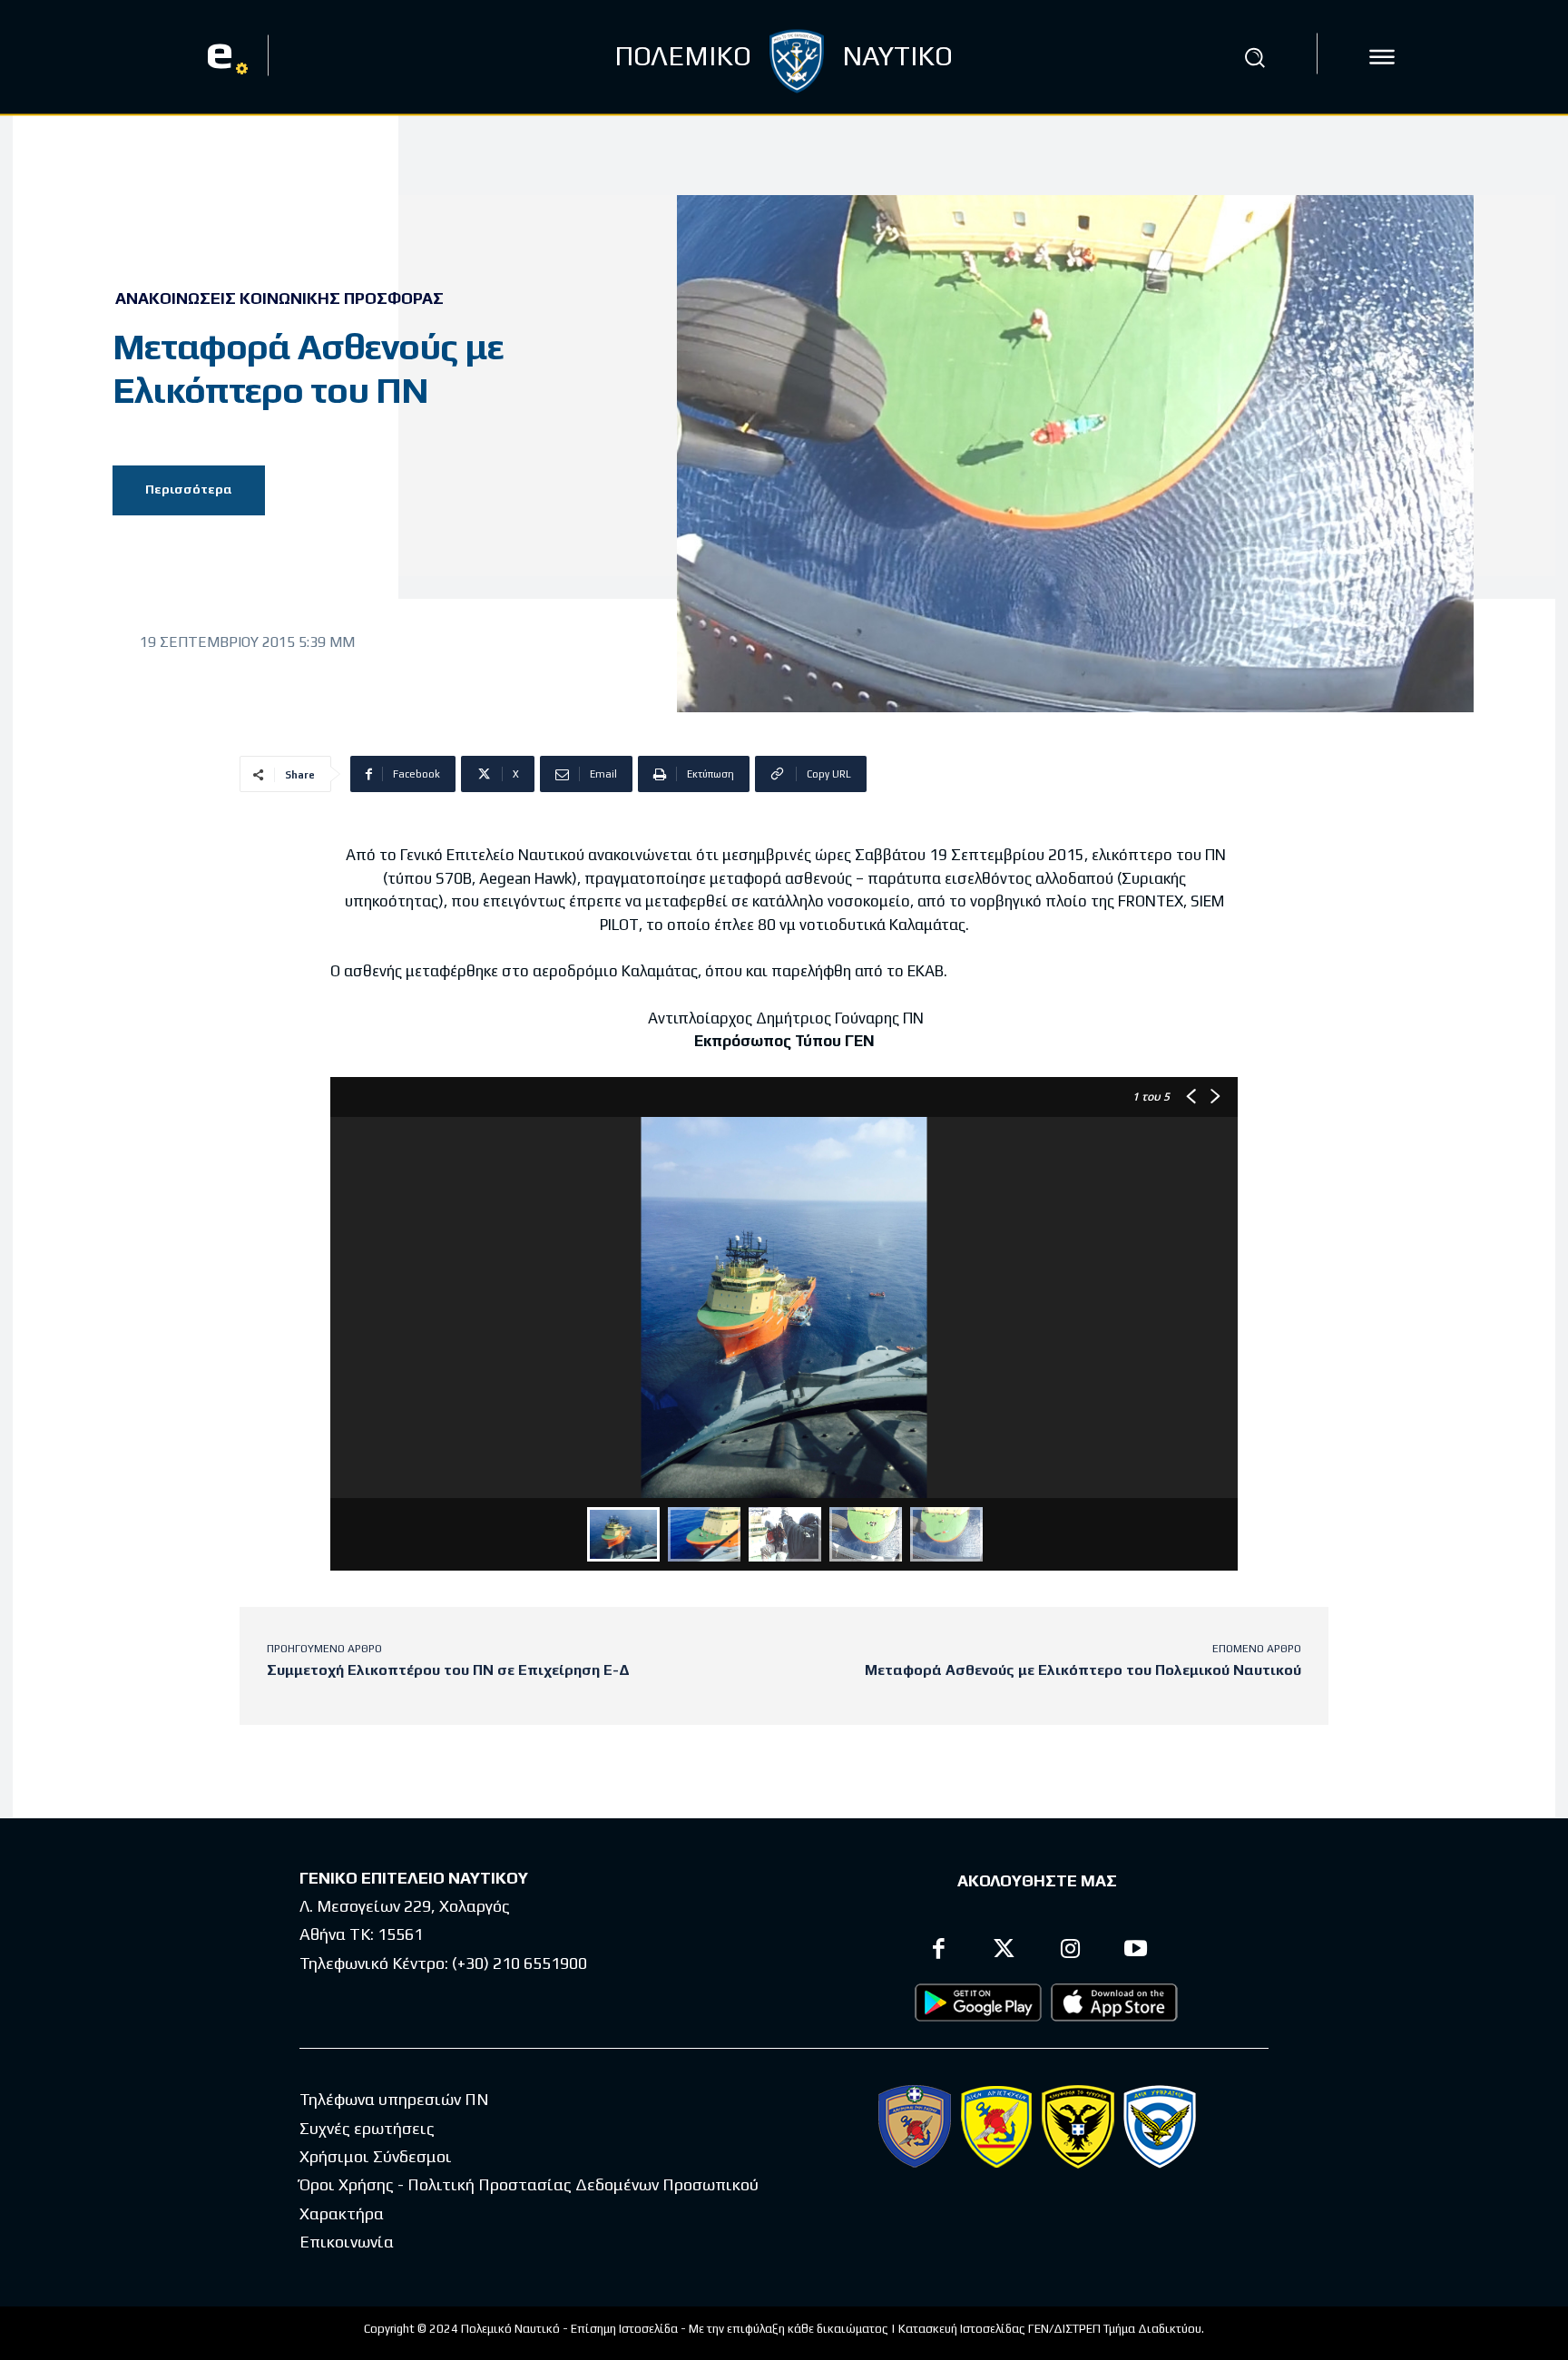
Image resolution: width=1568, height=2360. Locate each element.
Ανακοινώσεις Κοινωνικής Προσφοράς (279, 299)
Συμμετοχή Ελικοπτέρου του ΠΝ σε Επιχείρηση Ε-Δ (448, 1670)
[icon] (1382, 57)
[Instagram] (1070, 1951)
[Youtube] (1137, 1951)
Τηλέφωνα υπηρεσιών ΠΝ (394, 2099)
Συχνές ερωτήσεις (367, 2128)
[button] (1254, 57)
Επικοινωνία (347, 2242)
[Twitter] (1005, 1951)
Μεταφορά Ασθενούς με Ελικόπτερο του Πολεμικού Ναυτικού (1083, 1670)
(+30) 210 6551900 (519, 1963)
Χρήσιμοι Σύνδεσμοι (376, 2156)
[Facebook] (939, 1951)
